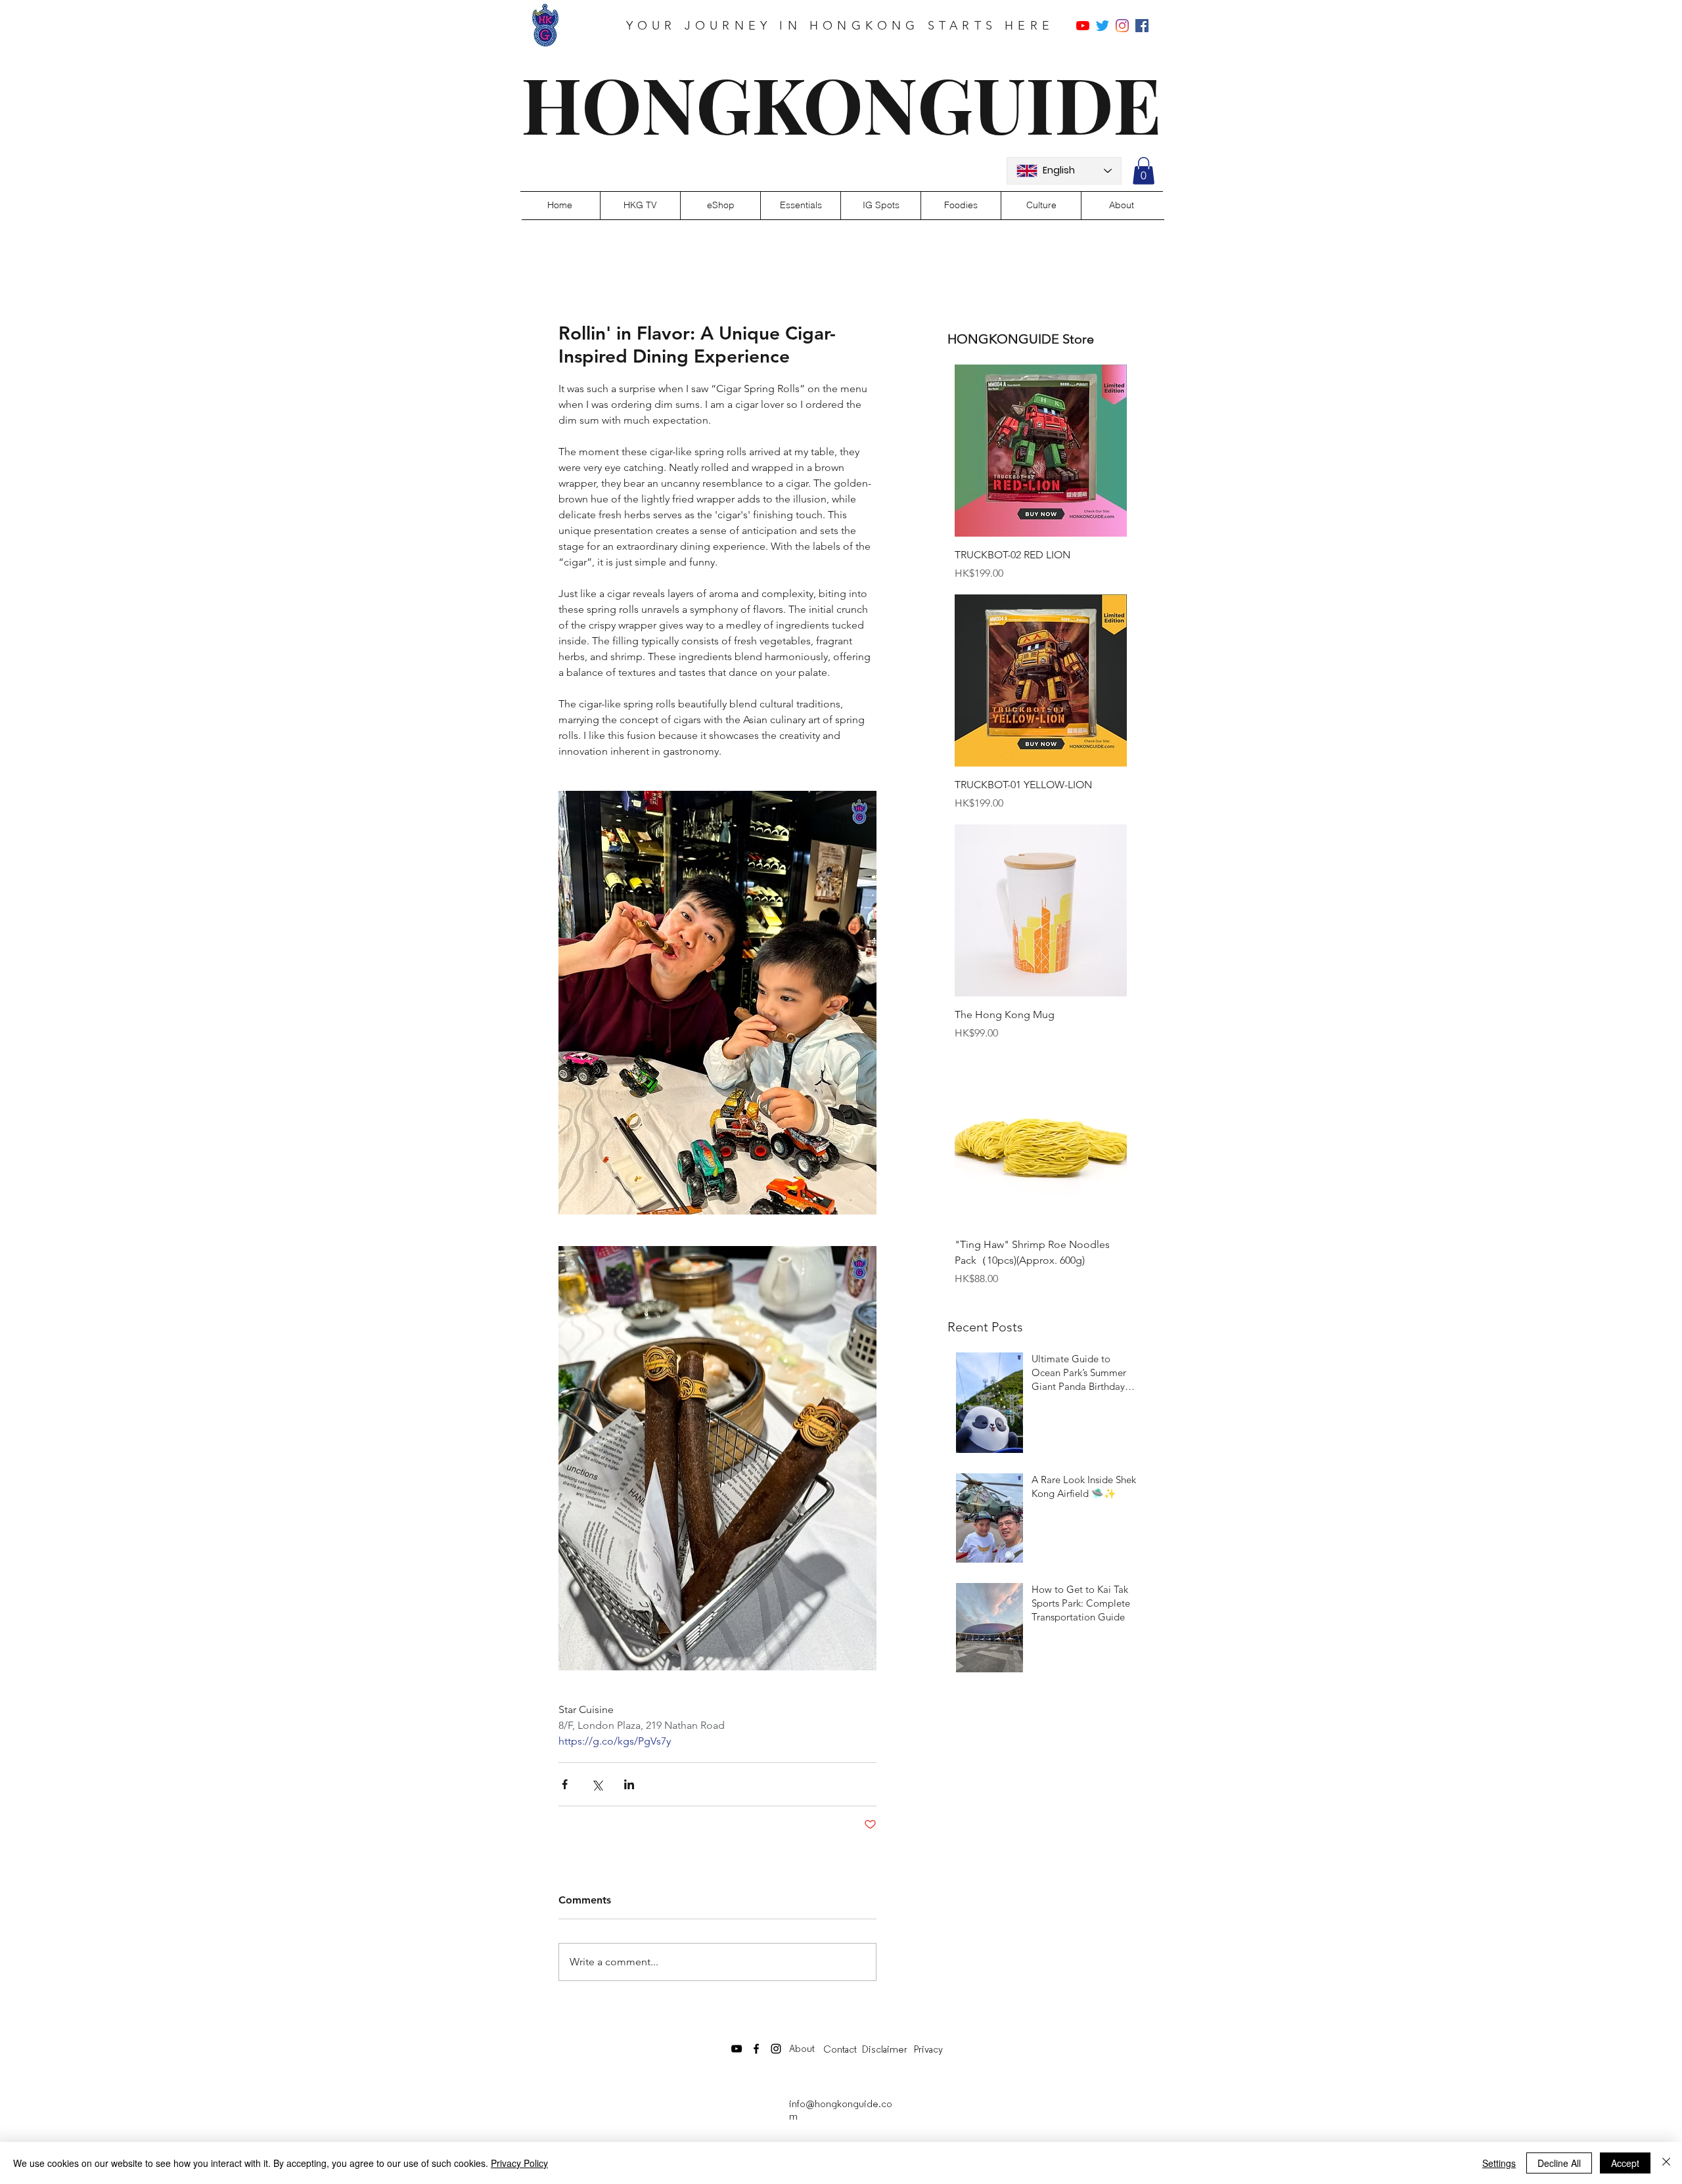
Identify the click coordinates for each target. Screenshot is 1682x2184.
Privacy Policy (519, 2163)
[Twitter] (1102, 26)
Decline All (1559, 2163)
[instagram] (1122, 26)
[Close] (1666, 2163)
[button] (1144, 171)
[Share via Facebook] (565, 1784)
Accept (1625, 2163)
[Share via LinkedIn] (629, 1784)
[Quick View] (1041, 451)
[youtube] (1083, 26)
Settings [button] (1499, 2163)
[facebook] (1142, 26)
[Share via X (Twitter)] (597, 1784)
